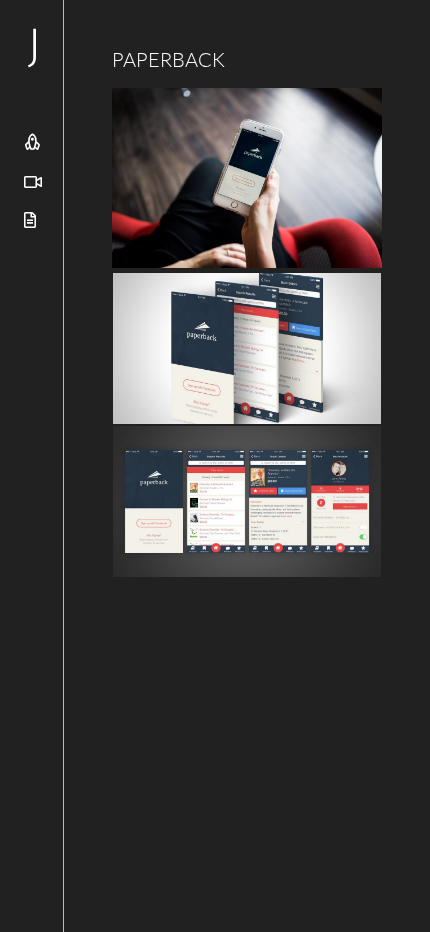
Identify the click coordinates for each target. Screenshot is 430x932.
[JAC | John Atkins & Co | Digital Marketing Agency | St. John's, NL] (108, 48)
